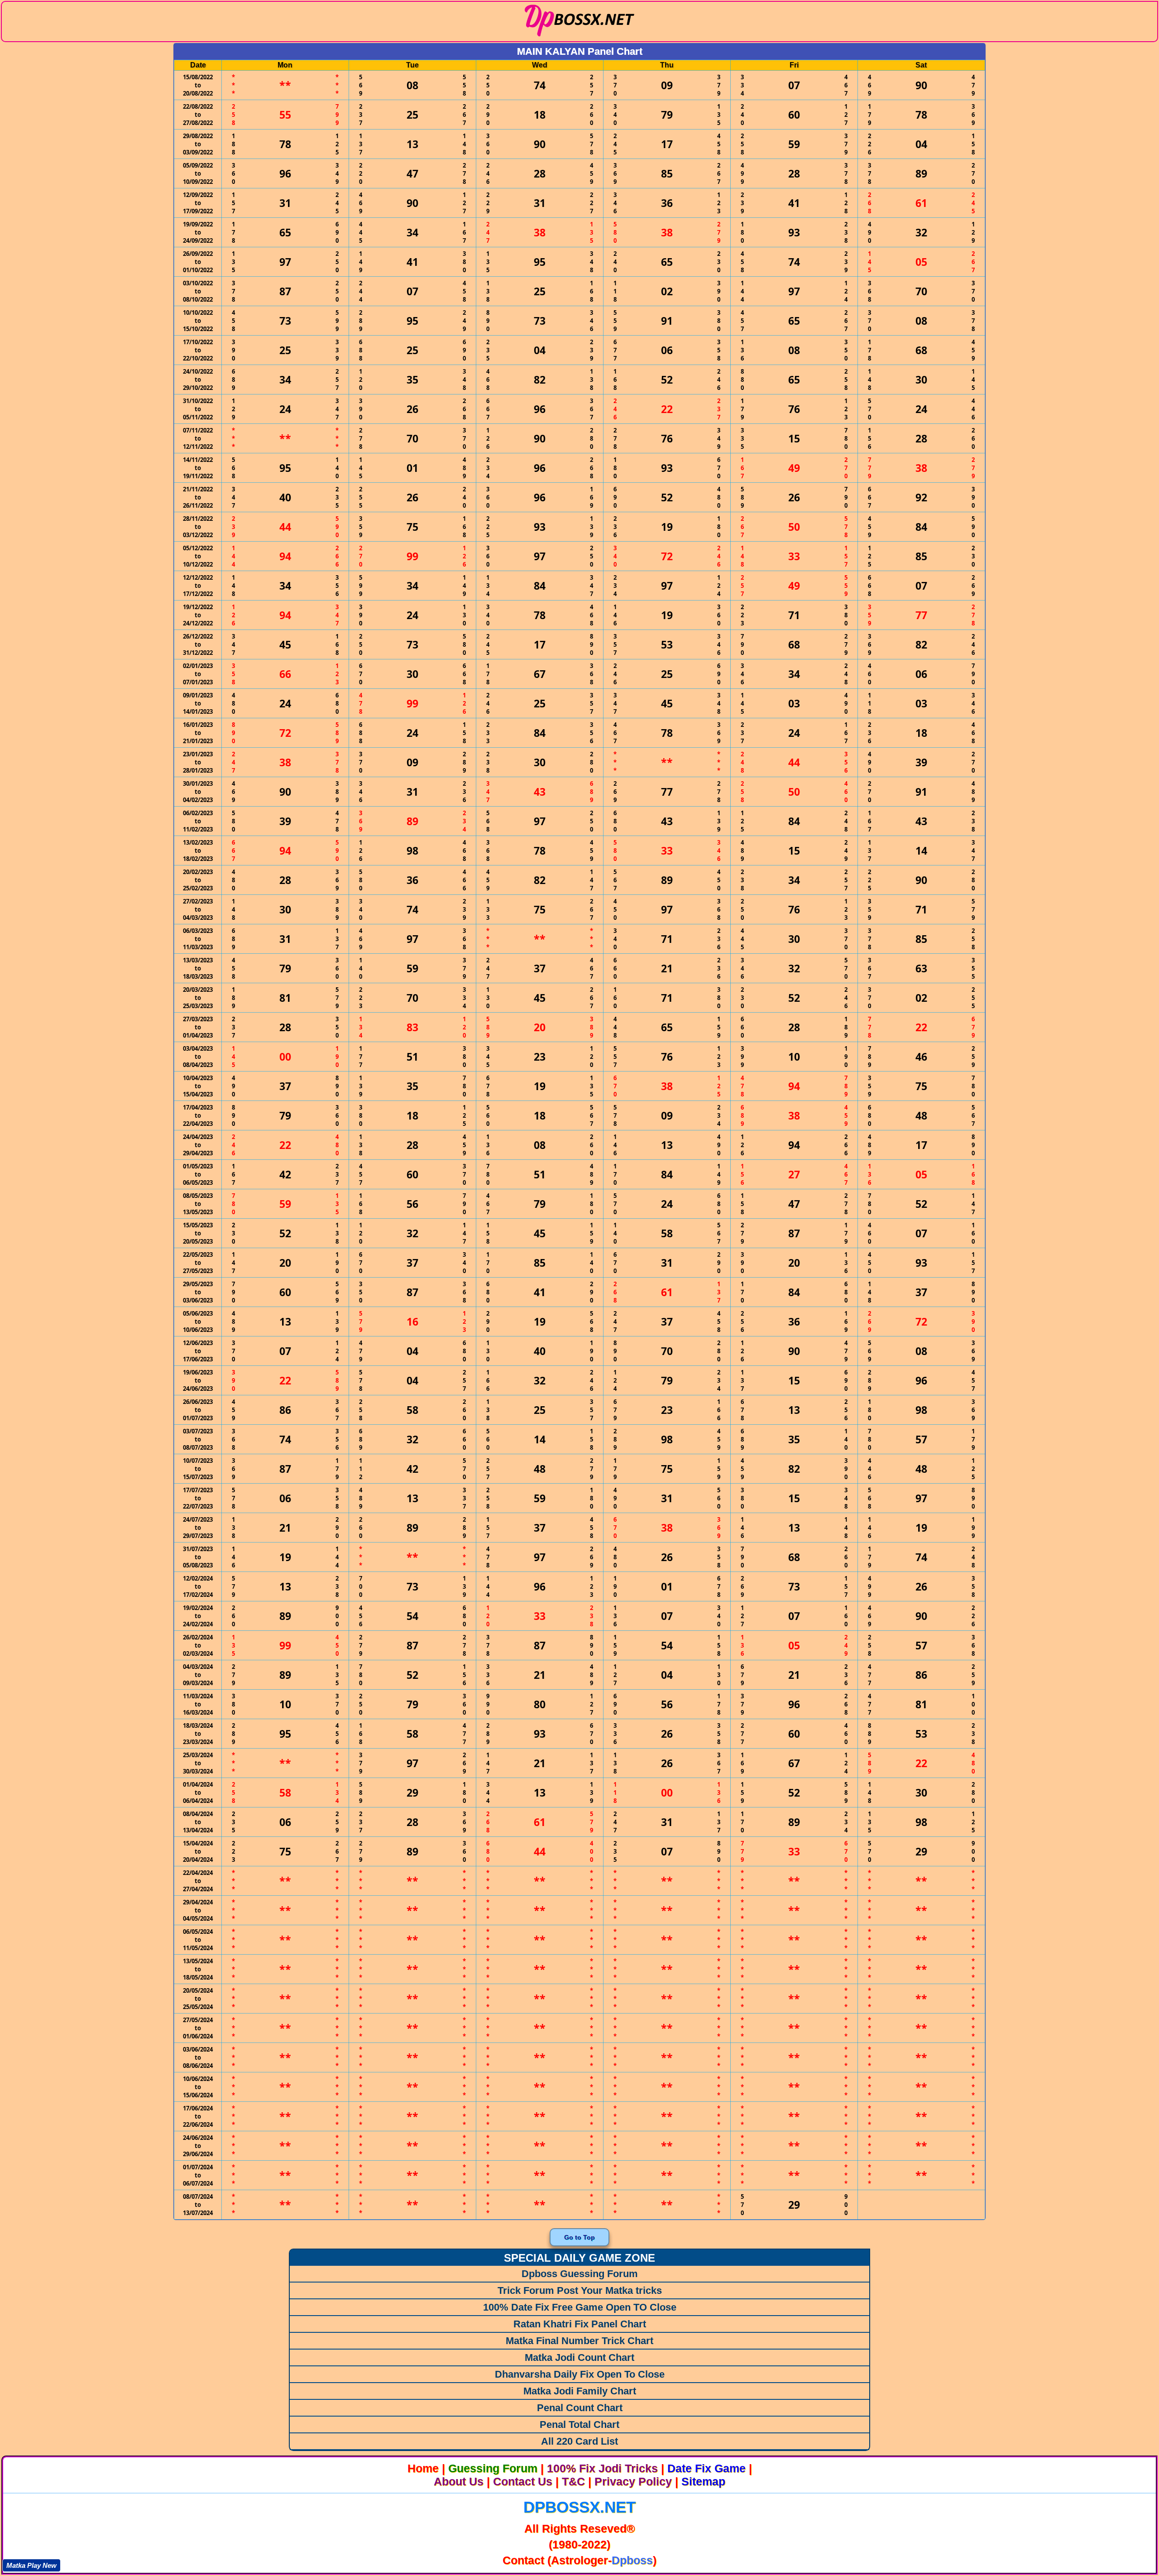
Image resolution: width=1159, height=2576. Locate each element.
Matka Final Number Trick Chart (579, 2341)
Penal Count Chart (580, 2408)
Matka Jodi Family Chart (580, 2391)
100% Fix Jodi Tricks (602, 2468)
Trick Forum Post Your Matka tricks (580, 2290)
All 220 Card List (579, 2441)
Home (423, 2468)
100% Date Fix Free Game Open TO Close (580, 2307)
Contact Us (523, 2481)
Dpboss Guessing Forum (580, 2274)
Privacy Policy (633, 2481)
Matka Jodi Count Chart (579, 2357)
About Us (459, 2481)
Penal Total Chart (579, 2425)
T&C (573, 2481)
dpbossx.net (579, 2507)
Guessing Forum (493, 2468)
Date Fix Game (706, 2468)
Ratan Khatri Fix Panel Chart (580, 2324)
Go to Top (579, 2237)
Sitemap (703, 2481)
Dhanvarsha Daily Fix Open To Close (580, 2374)
